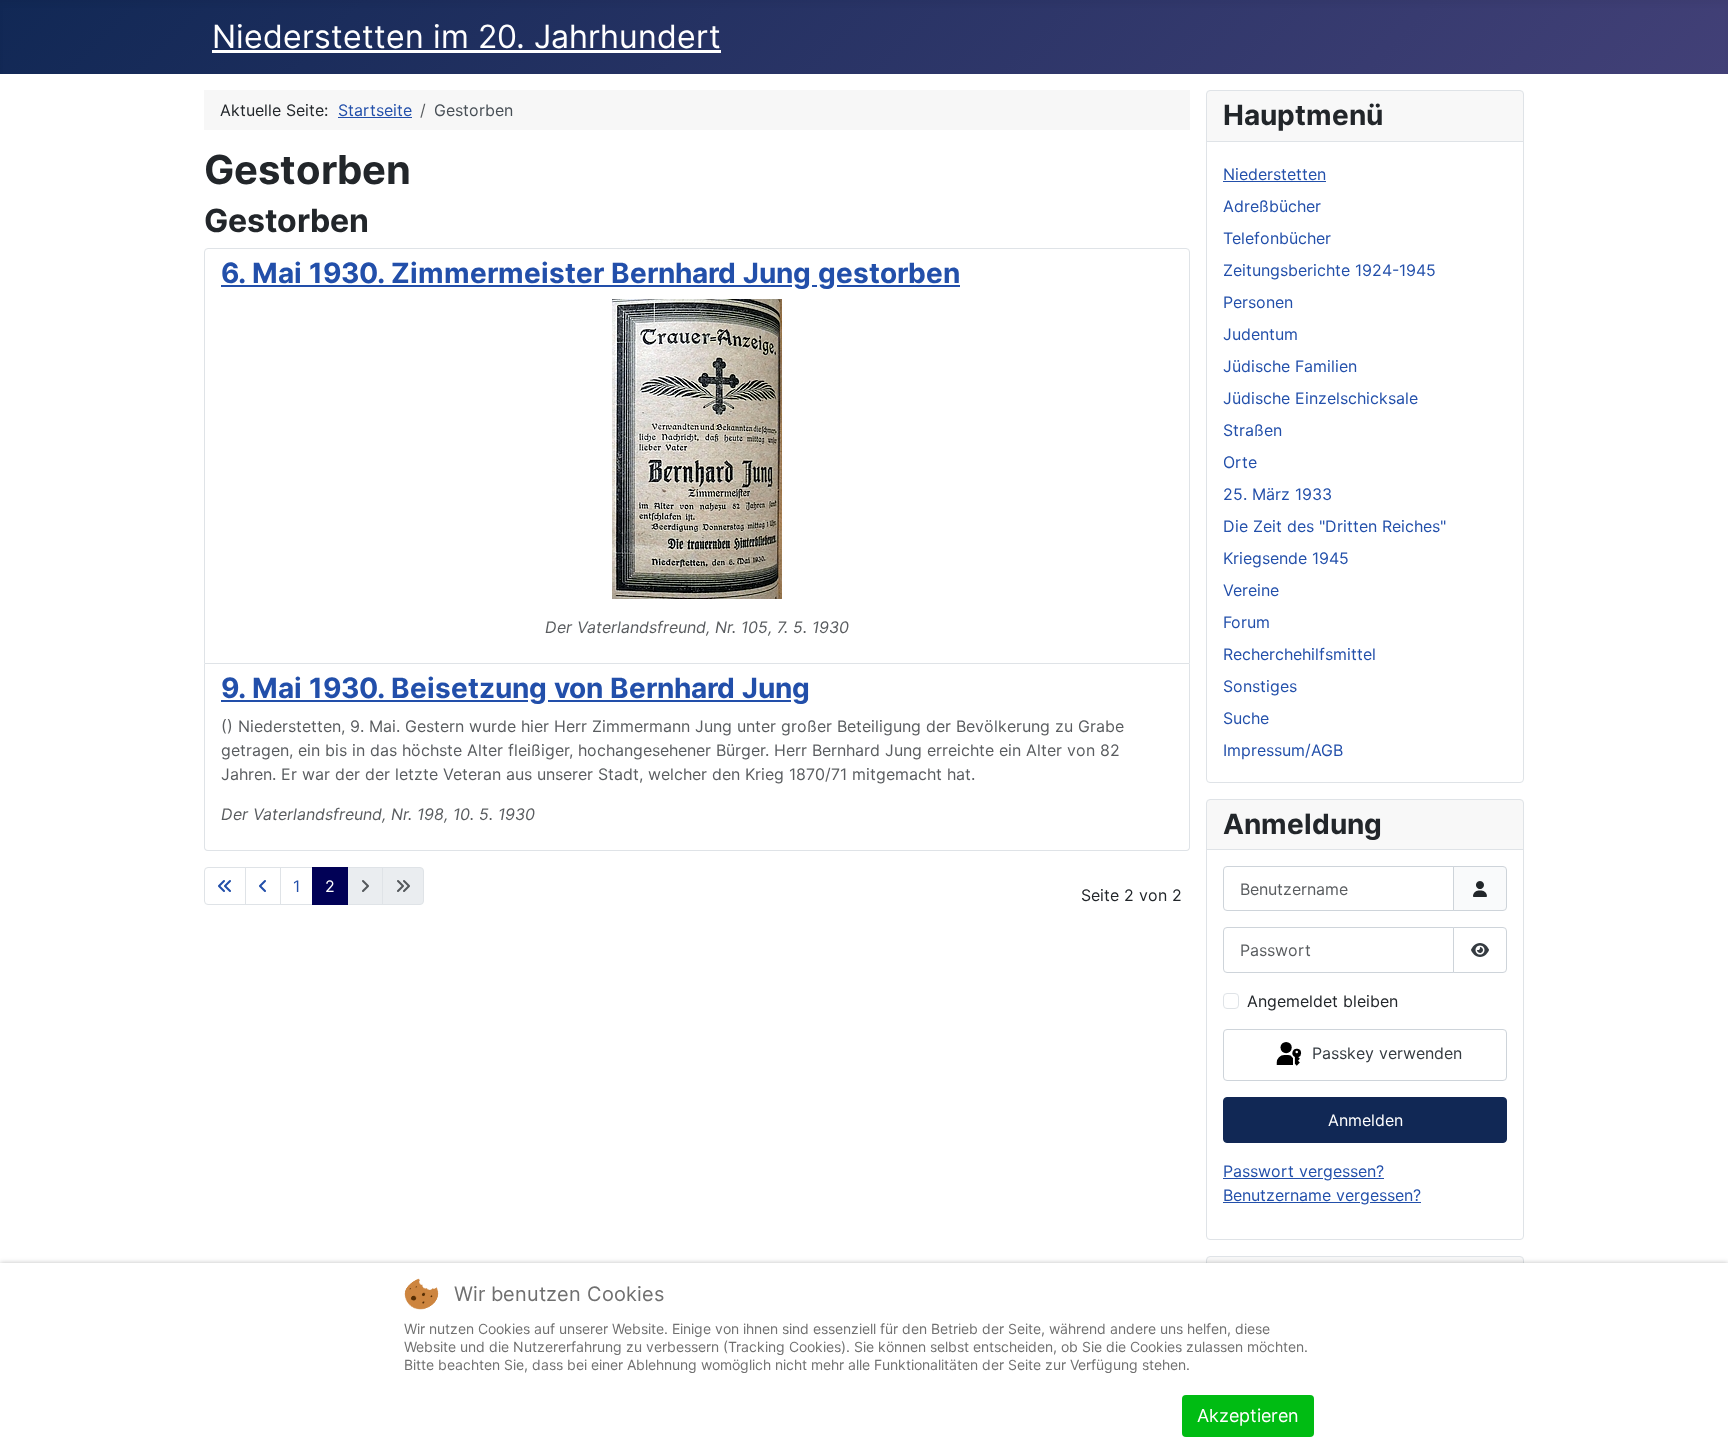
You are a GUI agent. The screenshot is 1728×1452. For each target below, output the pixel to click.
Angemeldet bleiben (1322, 1001)
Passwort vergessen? (1303, 1171)
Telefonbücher (1277, 238)
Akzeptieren (1248, 1415)
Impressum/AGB (1283, 750)
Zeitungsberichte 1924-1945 (1329, 270)
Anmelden (1365, 1120)
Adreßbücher (1272, 206)
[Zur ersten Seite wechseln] (225, 886)
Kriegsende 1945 (1286, 558)
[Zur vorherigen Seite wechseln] (263, 886)
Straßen (1252, 430)
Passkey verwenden (1384, 1053)
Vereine (1251, 590)
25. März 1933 (1277, 494)
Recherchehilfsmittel (1299, 654)
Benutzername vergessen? (1322, 1195)
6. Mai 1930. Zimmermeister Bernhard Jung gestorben (590, 273)
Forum (1246, 622)
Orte (1240, 462)
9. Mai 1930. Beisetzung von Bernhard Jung (515, 688)
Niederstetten (1274, 174)
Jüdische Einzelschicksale (1320, 398)
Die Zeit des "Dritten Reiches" (1334, 526)
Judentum (1260, 334)
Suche (1246, 718)
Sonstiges (1260, 686)
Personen (1258, 302)
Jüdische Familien (1290, 366)
